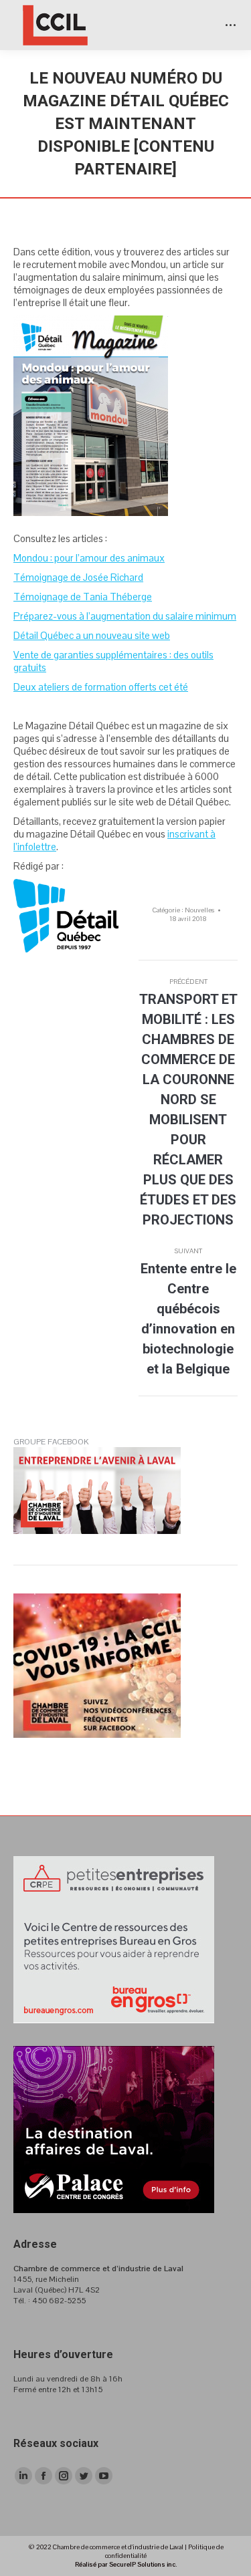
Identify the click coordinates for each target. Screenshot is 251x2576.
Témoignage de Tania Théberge (83, 597)
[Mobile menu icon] (231, 25)
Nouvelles (199, 910)
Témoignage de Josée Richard (78, 577)
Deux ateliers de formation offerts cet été (101, 687)
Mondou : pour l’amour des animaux (89, 558)
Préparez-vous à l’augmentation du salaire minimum (125, 616)
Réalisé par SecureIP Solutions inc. (126, 2564)
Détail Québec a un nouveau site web (92, 635)
